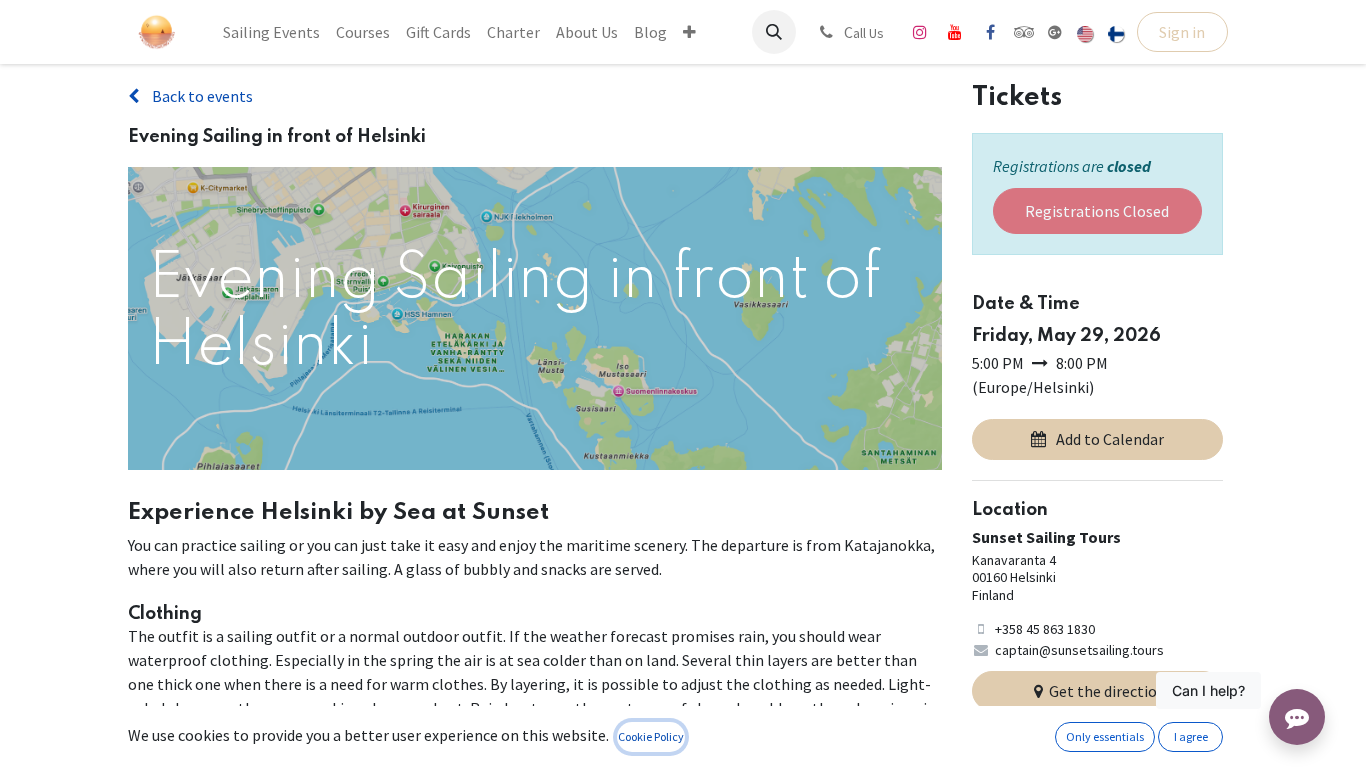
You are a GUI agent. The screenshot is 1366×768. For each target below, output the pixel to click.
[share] (1055, 32)
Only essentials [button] (1105, 736)
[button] (774, 32)
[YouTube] (955, 32)
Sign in (1182, 32)
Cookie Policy (651, 736)
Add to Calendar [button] (1110, 439)
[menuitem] (271, 32)
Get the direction (1107, 691)
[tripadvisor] (1024, 32)
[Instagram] (920, 32)
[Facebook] (990, 32)
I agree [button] (1191, 736)
